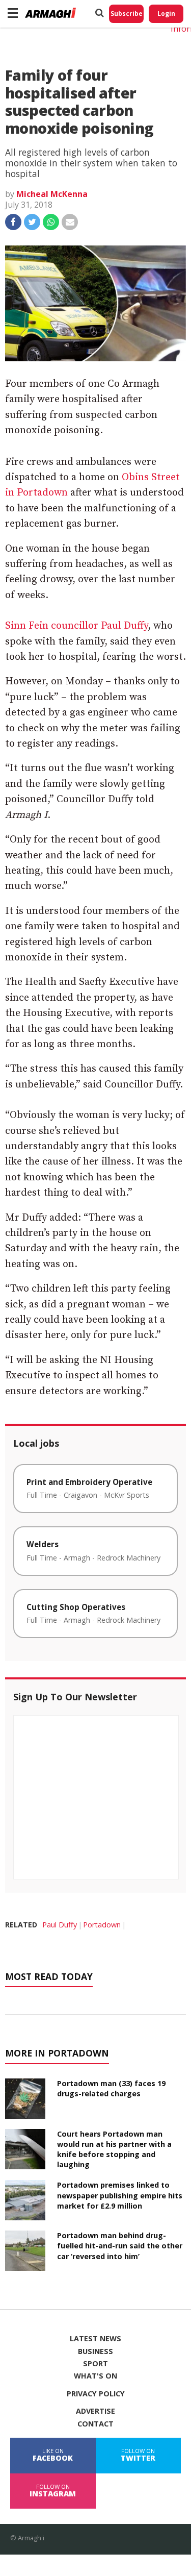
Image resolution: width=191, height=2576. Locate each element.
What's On (95, 2376)
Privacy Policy (96, 2394)
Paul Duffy (60, 1925)
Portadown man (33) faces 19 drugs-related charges (111, 2088)
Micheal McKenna (52, 194)
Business (95, 2351)
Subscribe (127, 14)
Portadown (102, 1925)
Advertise (95, 2411)
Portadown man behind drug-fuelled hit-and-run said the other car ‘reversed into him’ (120, 2246)
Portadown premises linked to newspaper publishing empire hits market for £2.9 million (120, 2195)
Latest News (95, 2339)
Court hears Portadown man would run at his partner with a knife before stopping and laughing (114, 2149)
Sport (95, 2364)
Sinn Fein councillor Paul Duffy (76, 626)
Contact (95, 2424)
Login (166, 14)
